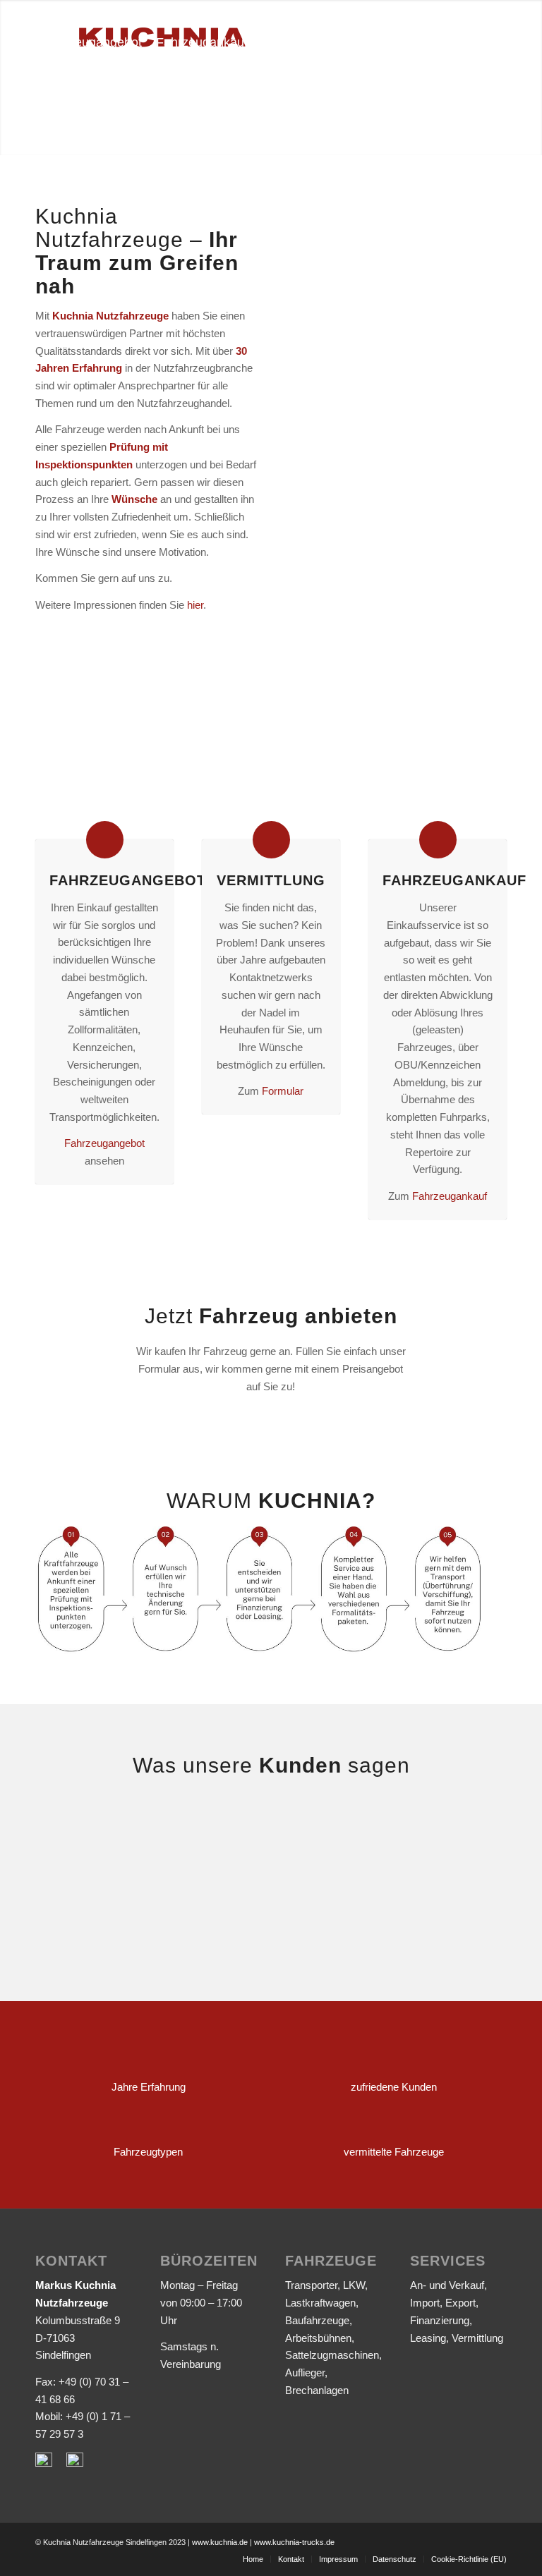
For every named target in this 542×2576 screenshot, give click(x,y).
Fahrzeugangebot (128, 880)
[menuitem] (92, 42)
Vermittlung (271, 880)
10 (441, 355)
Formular (283, 1091)
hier (195, 605)
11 (452, 355)
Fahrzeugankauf (450, 1196)
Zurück (317, 288)
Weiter (475, 288)
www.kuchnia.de (220, 2542)
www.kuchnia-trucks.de (294, 2542)
